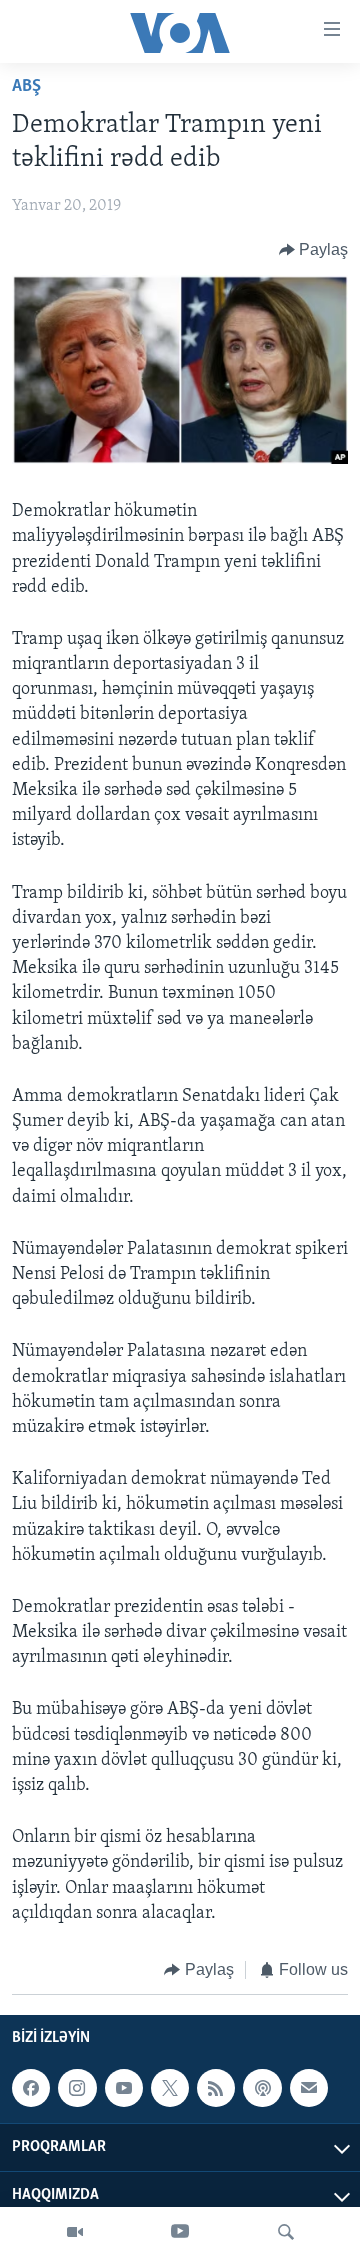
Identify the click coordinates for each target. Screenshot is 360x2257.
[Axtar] (286, 2232)
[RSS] (216, 2089)
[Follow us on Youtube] (124, 2089)
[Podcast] (262, 2089)
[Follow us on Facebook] (31, 2089)
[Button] (314, 250)
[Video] (75, 2232)
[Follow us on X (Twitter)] (170, 2089)
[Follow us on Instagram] (77, 2089)
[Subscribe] (309, 2089)
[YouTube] (180, 2232)
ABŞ (26, 87)
